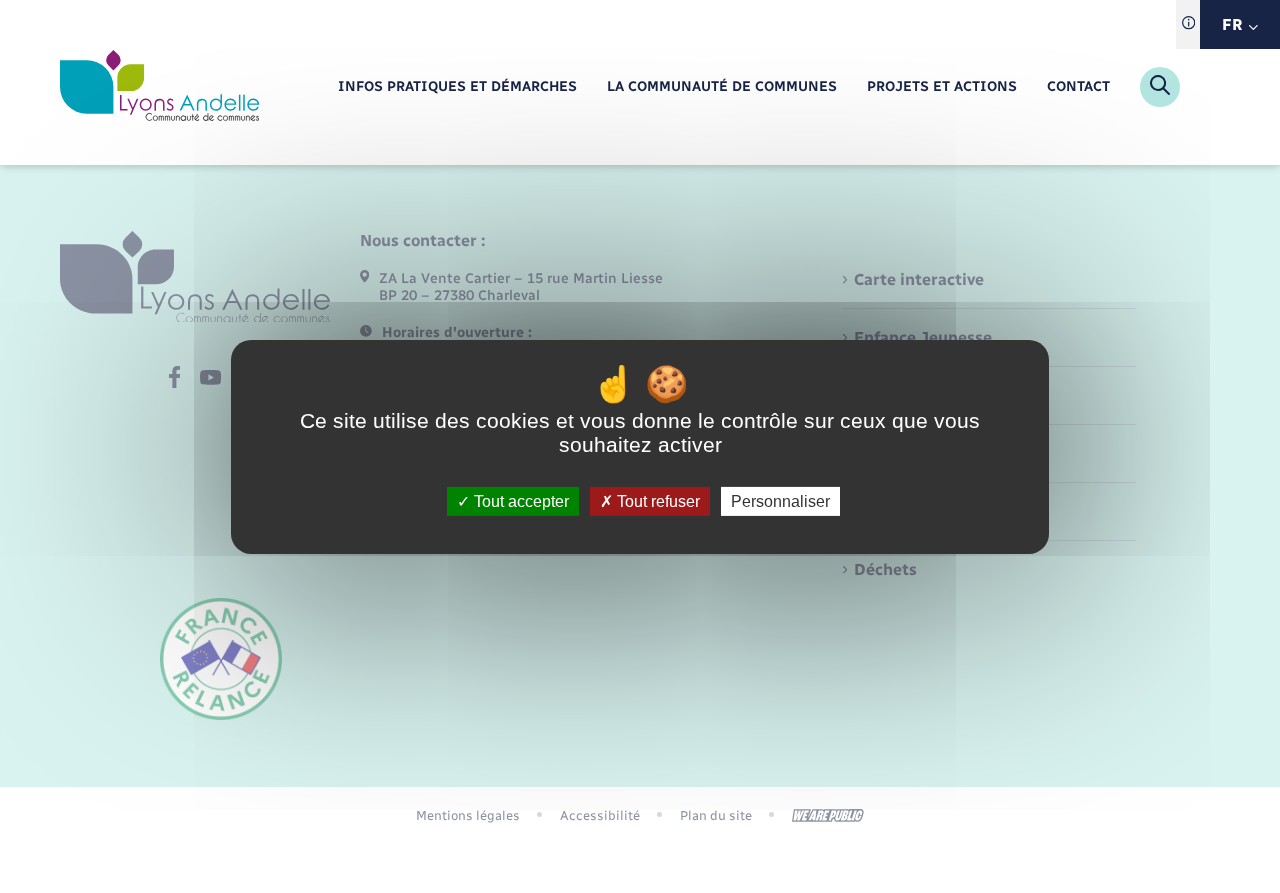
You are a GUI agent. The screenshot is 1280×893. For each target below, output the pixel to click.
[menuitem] (457, 87)
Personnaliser (780, 500)
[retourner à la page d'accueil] (159, 87)
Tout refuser (656, 500)
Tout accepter (519, 500)
